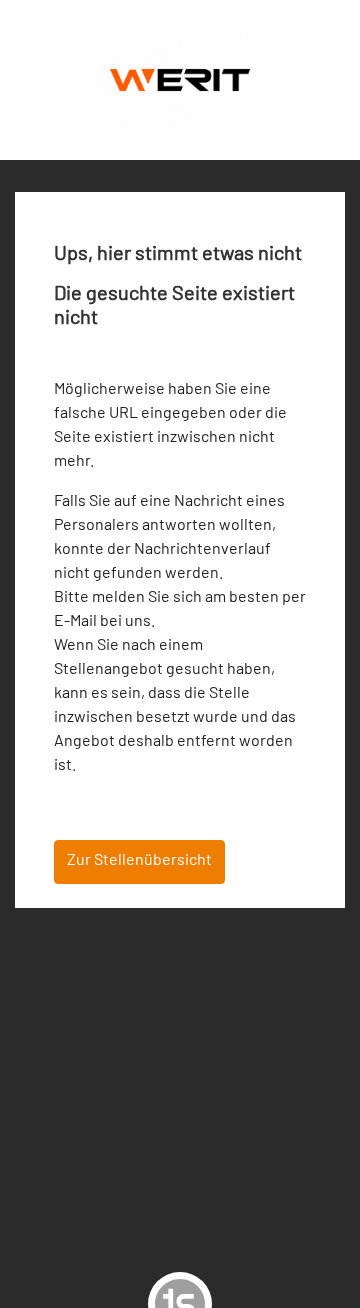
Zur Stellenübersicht (139, 858)
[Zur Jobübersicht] (180, 77)
